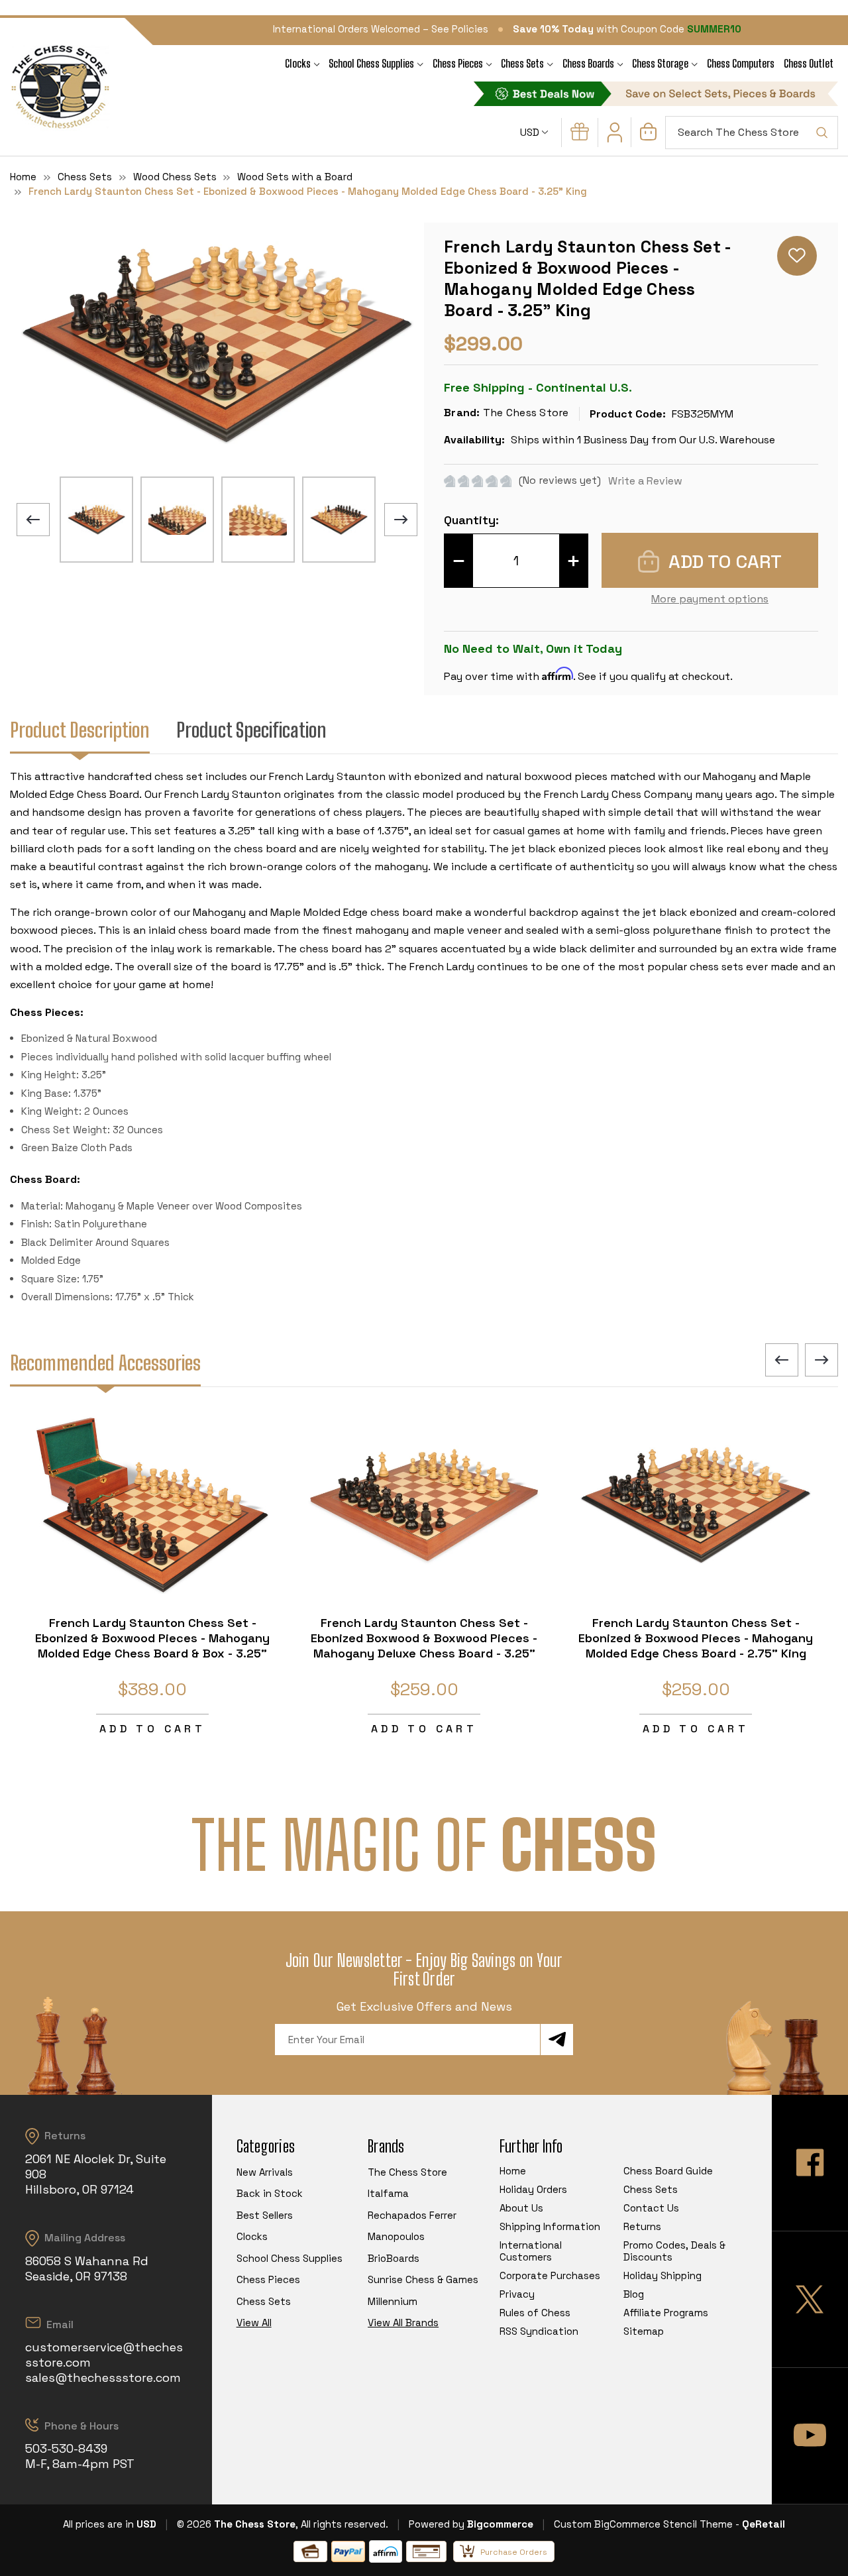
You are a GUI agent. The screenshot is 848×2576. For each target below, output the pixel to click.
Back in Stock (270, 2193)
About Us (521, 2208)
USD (531, 132)
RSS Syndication (539, 2331)
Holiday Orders (533, 2189)
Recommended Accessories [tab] (105, 1363)
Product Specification (251, 730)
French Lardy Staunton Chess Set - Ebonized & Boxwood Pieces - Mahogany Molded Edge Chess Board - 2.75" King (696, 1638)
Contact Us (651, 2208)
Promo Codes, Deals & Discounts (674, 2251)
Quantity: (471, 520)
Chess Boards (588, 63)
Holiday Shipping (662, 2275)
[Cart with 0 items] (648, 137)
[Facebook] (810, 2163)
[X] (810, 2299)
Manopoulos (396, 2236)
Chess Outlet (809, 63)
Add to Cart (152, 1729)
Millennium (393, 2301)
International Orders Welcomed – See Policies (381, 29)
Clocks (298, 63)
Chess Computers (741, 63)
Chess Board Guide (668, 2171)
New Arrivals (265, 2172)
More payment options (710, 599)
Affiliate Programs (666, 2313)
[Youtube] (810, 2436)
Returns (642, 2226)
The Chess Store (407, 2172)
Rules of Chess (535, 2313)
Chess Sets (522, 63)
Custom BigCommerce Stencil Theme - (647, 2524)
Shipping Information (550, 2226)
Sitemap (644, 2331)
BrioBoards (394, 2258)
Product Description (80, 730)
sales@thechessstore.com (103, 2378)
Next (401, 520)
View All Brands (403, 2323)
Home (513, 2171)
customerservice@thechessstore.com (104, 2355)
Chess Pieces (458, 63)
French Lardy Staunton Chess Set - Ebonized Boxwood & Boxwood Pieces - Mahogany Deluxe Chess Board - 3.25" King (424, 1646)
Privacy (517, 2294)
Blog (634, 2294)
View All (254, 2323)
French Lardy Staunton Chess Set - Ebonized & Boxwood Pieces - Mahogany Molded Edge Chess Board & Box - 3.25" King (152, 1646)
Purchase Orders (514, 2552)
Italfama (388, 2193)
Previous (33, 520)
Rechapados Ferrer (412, 2215)
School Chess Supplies (371, 63)
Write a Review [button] (645, 481)
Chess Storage (660, 63)
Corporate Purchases (550, 2275)
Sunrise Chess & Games (423, 2279)
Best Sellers (265, 2215)
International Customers (531, 2251)
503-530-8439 (66, 2448)
